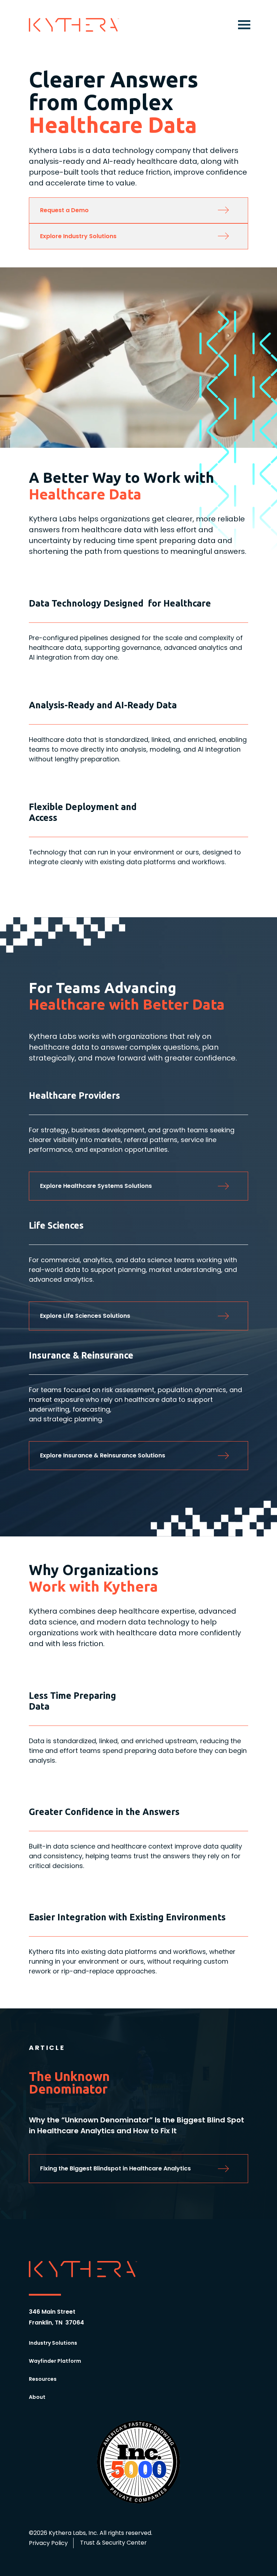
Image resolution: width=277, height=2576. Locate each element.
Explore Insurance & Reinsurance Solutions (103, 1455)
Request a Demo (64, 210)
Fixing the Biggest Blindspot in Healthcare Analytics (115, 2168)
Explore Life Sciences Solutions (85, 1316)
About (37, 2397)
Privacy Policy (48, 2543)
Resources (43, 2379)
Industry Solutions (53, 2343)
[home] (74, 25)
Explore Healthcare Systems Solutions (96, 1186)
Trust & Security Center (113, 2543)
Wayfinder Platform (55, 2361)
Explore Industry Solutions (78, 236)
